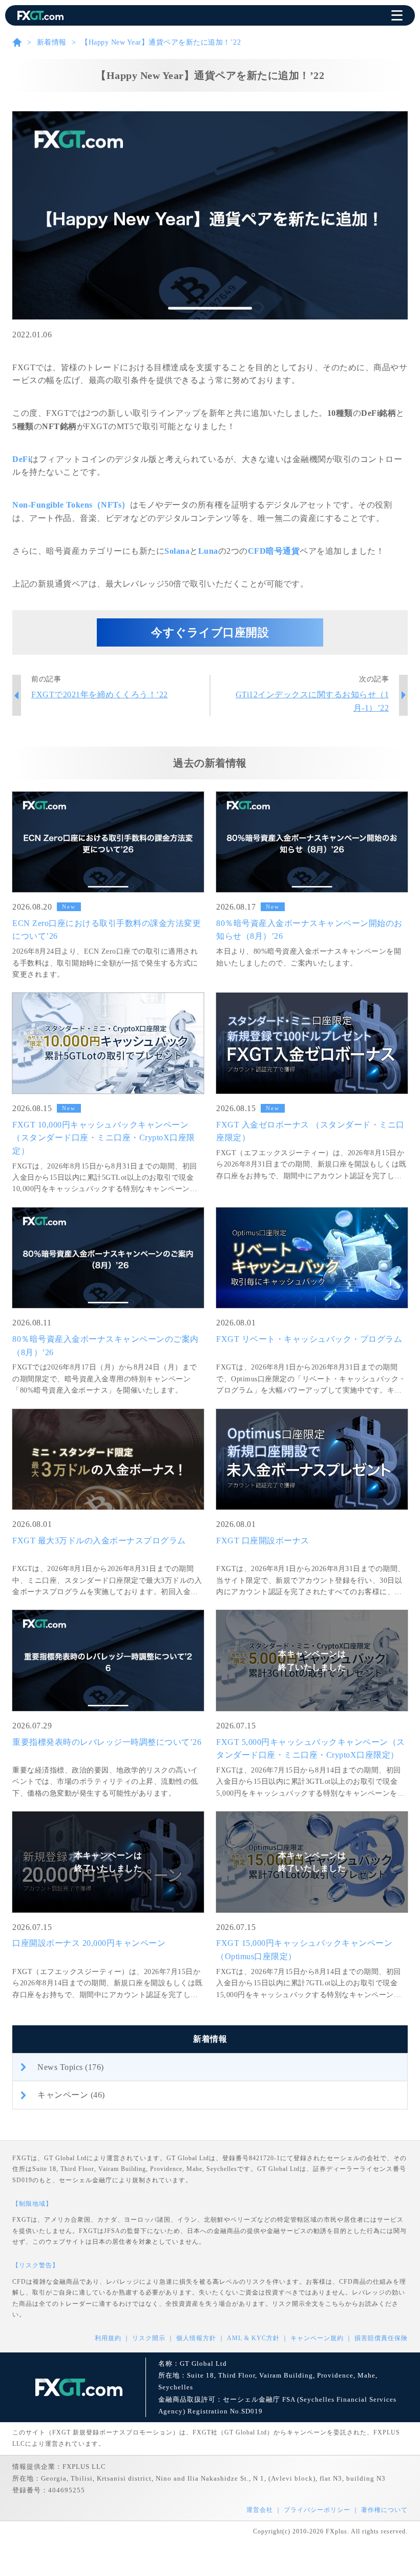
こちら (335, 2304)
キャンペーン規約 (317, 2338)
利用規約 (108, 2338)
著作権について (384, 2510)
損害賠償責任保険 (381, 2338)
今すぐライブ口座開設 (210, 632)
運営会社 (260, 2510)
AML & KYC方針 (253, 2338)
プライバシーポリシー (317, 2510)
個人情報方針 (196, 2338)
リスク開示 (149, 2338)
